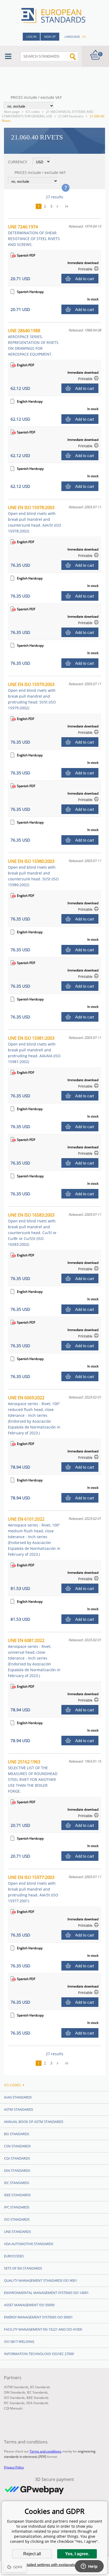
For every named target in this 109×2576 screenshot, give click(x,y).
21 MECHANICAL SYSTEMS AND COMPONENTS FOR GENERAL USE (48, 114)
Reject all (32, 2554)
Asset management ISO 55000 (29, 2305)
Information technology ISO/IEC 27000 (39, 2354)
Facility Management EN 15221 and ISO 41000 (43, 2329)
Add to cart (85, 279)
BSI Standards (17, 2134)
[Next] (59, 206)
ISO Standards (17, 2219)
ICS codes (33, 112)
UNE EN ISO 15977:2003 (33, 1889)
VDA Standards (37, 2403)
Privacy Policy (14, 2467)
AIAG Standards (18, 2097)
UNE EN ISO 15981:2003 (34, 1050)
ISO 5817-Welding (19, 2342)
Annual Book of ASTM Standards (34, 2122)
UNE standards (17, 2232)
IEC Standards (17, 2183)
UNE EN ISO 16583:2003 (32, 1229)
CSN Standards (17, 2146)
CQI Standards (17, 2158)
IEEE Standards (17, 2195)
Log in (31, 37)
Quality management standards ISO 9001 (40, 2280)
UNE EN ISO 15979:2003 (32, 696)
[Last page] (69, 206)
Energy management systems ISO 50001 (38, 2317)
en (84, 37)
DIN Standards (17, 2170)
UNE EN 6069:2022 (34, 1415)
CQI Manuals (13, 2408)
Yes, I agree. (77, 2554)
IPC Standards (17, 2207)
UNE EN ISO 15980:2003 (33, 873)
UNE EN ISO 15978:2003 (35, 519)
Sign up (50, 37)
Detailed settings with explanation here (54, 2565)
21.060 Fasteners (71, 116)
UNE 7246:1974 (34, 235)
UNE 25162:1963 (33, 1776)
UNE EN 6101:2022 (34, 1536)
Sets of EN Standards (23, 2268)
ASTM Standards (19, 2109)
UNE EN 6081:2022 (34, 1658)
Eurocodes (14, 2256)
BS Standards (40, 2387)
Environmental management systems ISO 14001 (46, 2293)
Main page (12, 112)
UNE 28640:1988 (33, 342)
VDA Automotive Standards (29, 2244)
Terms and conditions (46, 2451)
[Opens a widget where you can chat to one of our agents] (89, 2567)
